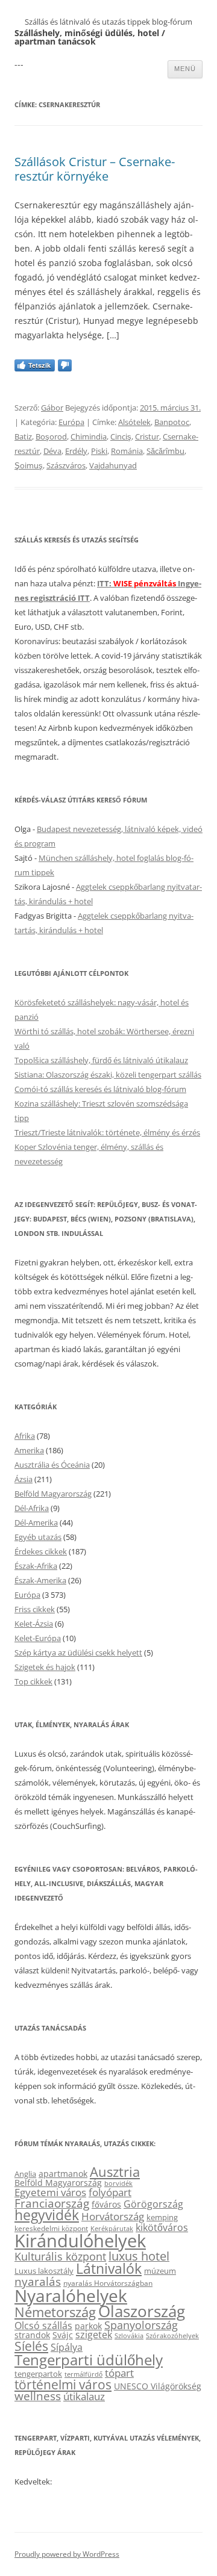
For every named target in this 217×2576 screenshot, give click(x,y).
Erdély (76, 451)
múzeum (160, 2271)
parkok (88, 2326)
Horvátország (113, 2216)
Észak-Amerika (40, 1580)
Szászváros (66, 465)
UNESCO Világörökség (158, 2386)
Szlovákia (129, 2335)
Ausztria (115, 2172)
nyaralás (38, 2281)
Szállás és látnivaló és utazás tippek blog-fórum (108, 22)
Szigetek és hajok (45, 1667)
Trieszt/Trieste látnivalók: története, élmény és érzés (107, 1132)
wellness (38, 2396)
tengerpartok (38, 2374)
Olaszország (142, 2311)
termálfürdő (83, 2374)
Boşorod (51, 436)
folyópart (110, 2192)
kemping (162, 2217)
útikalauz (84, 2396)
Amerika (29, 1450)
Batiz (23, 436)
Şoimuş (29, 465)
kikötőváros (162, 2227)
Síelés (31, 2346)
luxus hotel (139, 2256)
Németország (55, 2312)
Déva (52, 451)
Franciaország (52, 2203)
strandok (32, 2335)
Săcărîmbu (165, 451)
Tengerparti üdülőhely (89, 2360)
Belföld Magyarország (53, 1494)
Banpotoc (172, 422)
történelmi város (63, 2384)
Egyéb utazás (38, 1537)
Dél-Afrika (32, 1508)
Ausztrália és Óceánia (52, 1465)
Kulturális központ (60, 2256)
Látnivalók (109, 2268)
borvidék (118, 2183)
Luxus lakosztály (44, 2271)
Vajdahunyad (113, 465)
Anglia (25, 2174)
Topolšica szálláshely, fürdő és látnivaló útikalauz (101, 1060)
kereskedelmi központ (51, 2228)
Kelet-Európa (38, 1638)
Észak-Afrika (36, 1566)
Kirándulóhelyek (80, 2241)
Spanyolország (141, 2325)
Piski (99, 451)
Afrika (25, 1436)
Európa (71, 422)
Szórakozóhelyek (172, 2336)
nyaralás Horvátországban (108, 2283)
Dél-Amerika (36, 1522)
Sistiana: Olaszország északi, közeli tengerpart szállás (108, 1075)
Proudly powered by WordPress (67, 2554)
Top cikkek (33, 1681)
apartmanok (63, 2174)
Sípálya (67, 2347)
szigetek (94, 2335)
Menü (185, 69)
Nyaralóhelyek (71, 2296)
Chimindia (89, 436)
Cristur (147, 436)
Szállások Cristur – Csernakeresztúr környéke (95, 169)
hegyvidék (47, 2215)
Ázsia (24, 1479)
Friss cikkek (35, 1609)
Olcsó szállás (43, 2326)
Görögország (153, 2204)
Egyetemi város (50, 2192)
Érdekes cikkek (41, 1551)
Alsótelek (134, 422)
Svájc (63, 2335)
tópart (119, 2373)
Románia (127, 451)
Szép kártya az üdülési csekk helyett (78, 1653)
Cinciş (121, 436)
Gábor (52, 408)
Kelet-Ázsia (34, 1624)
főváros (106, 2204)
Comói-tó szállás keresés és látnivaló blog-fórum (100, 1089)
